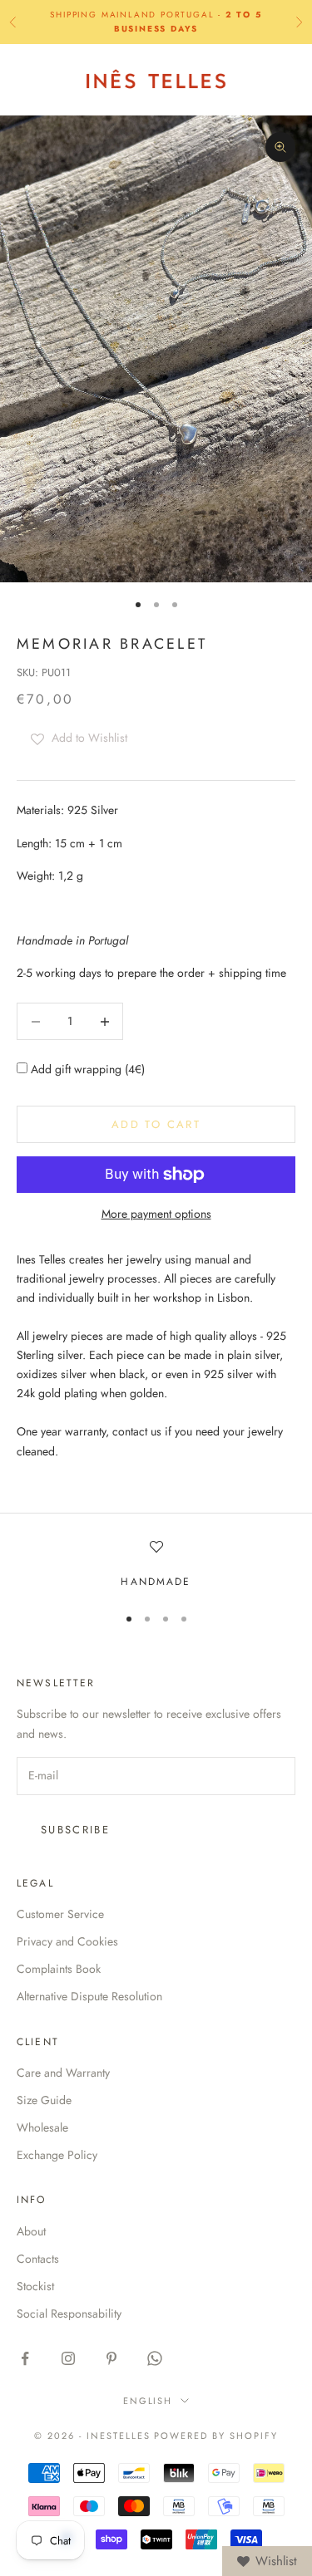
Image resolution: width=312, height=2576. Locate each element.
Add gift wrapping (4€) (86, 1069)
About (31, 2231)
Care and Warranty (63, 2073)
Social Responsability (69, 2313)
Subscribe (75, 1830)
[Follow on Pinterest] (111, 2358)
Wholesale (42, 2127)
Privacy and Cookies (67, 1941)
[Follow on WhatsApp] (155, 2358)
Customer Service (60, 1914)
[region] (156, 1565)
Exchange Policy (57, 2155)
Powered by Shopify (216, 2436)
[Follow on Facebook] (25, 2358)
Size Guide (44, 2100)
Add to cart (156, 1124)
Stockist (35, 2286)
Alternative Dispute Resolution (89, 1996)
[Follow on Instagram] (68, 2358)
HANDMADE (156, 1582)
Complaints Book (59, 1969)
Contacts (38, 2259)
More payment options (156, 1214)
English (148, 2401)
